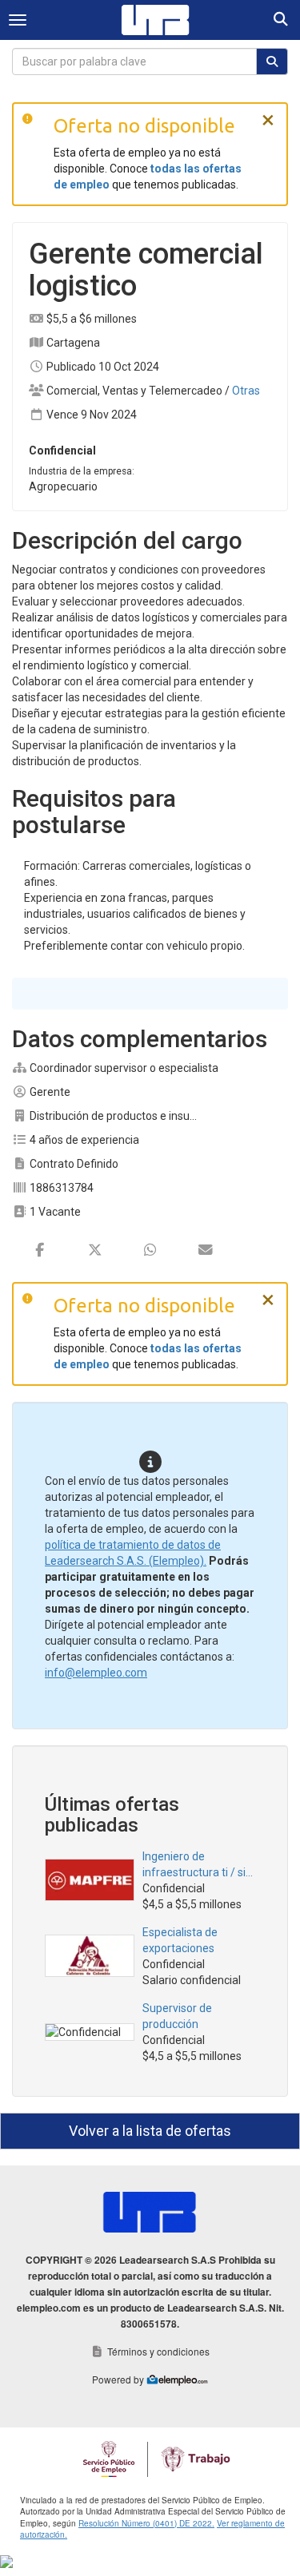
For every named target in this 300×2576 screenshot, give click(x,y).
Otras (246, 391)
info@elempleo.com (96, 1673)
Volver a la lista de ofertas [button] (150, 2131)
